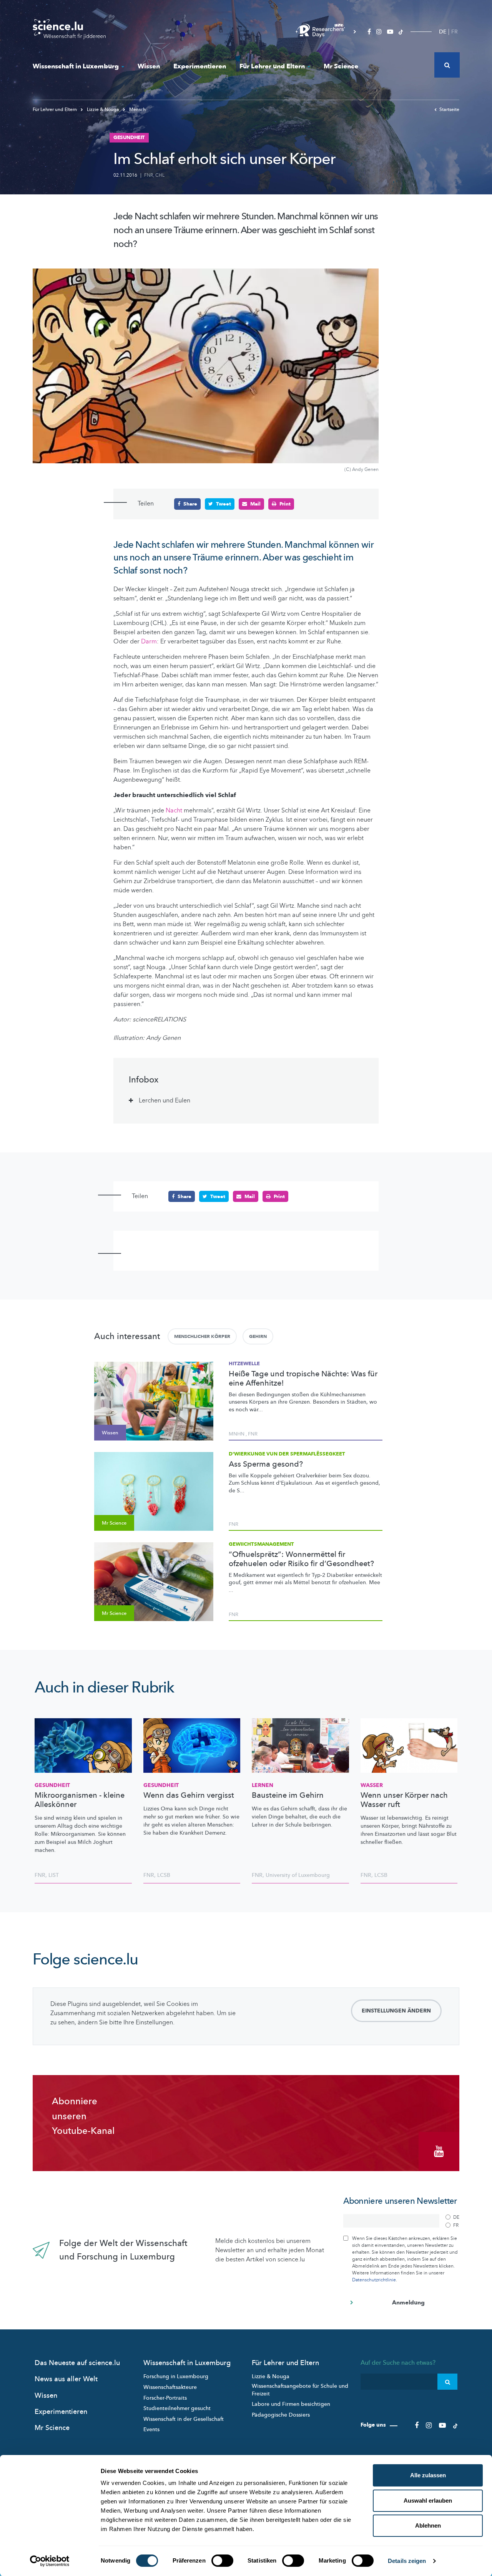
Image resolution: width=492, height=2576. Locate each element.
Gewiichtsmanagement (261, 1544)
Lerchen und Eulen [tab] (165, 1101)
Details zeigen (407, 2561)
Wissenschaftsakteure (170, 2387)
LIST (54, 1875)
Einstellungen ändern (396, 2011)
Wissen (149, 66)
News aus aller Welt (66, 2379)
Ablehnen (428, 2525)
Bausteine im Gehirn (288, 1795)
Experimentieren (200, 66)
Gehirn (258, 1336)
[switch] (222, 2561)
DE (443, 32)
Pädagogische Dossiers (281, 2415)
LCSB (164, 1875)
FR (455, 32)
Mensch (137, 109)
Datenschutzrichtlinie (374, 2280)
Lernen (263, 1785)
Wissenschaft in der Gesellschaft (184, 2419)
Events (151, 2429)
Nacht (175, 811)
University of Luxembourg (298, 1875)
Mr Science (341, 66)
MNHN (237, 1434)
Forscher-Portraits (165, 2398)
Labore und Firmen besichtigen (291, 2404)
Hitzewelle (244, 1364)
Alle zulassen (428, 2475)
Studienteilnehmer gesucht (177, 2408)
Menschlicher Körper (202, 1336)
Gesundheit (52, 1785)
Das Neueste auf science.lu (77, 2363)
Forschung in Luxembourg (176, 2376)
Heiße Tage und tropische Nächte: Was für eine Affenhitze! (303, 1379)
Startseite (449, 109)
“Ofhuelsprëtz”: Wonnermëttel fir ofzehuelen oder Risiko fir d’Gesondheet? (301, 1559)
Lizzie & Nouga (103, 109)
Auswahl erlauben (428, 2501)
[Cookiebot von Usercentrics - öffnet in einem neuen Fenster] (50, 2561)
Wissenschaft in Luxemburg (76, 66)
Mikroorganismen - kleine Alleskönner (80, 1800)
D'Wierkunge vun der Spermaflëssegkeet (287, 1454)
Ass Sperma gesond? (266, 1464)
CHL (160, 175)
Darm (149, 642)
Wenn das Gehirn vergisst (189, 1795)
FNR (149, 175)
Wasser (372, 1785)
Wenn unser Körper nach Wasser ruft (404, 1800)
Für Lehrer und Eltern (272, 66)
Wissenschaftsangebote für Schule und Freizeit (300, 2390)
